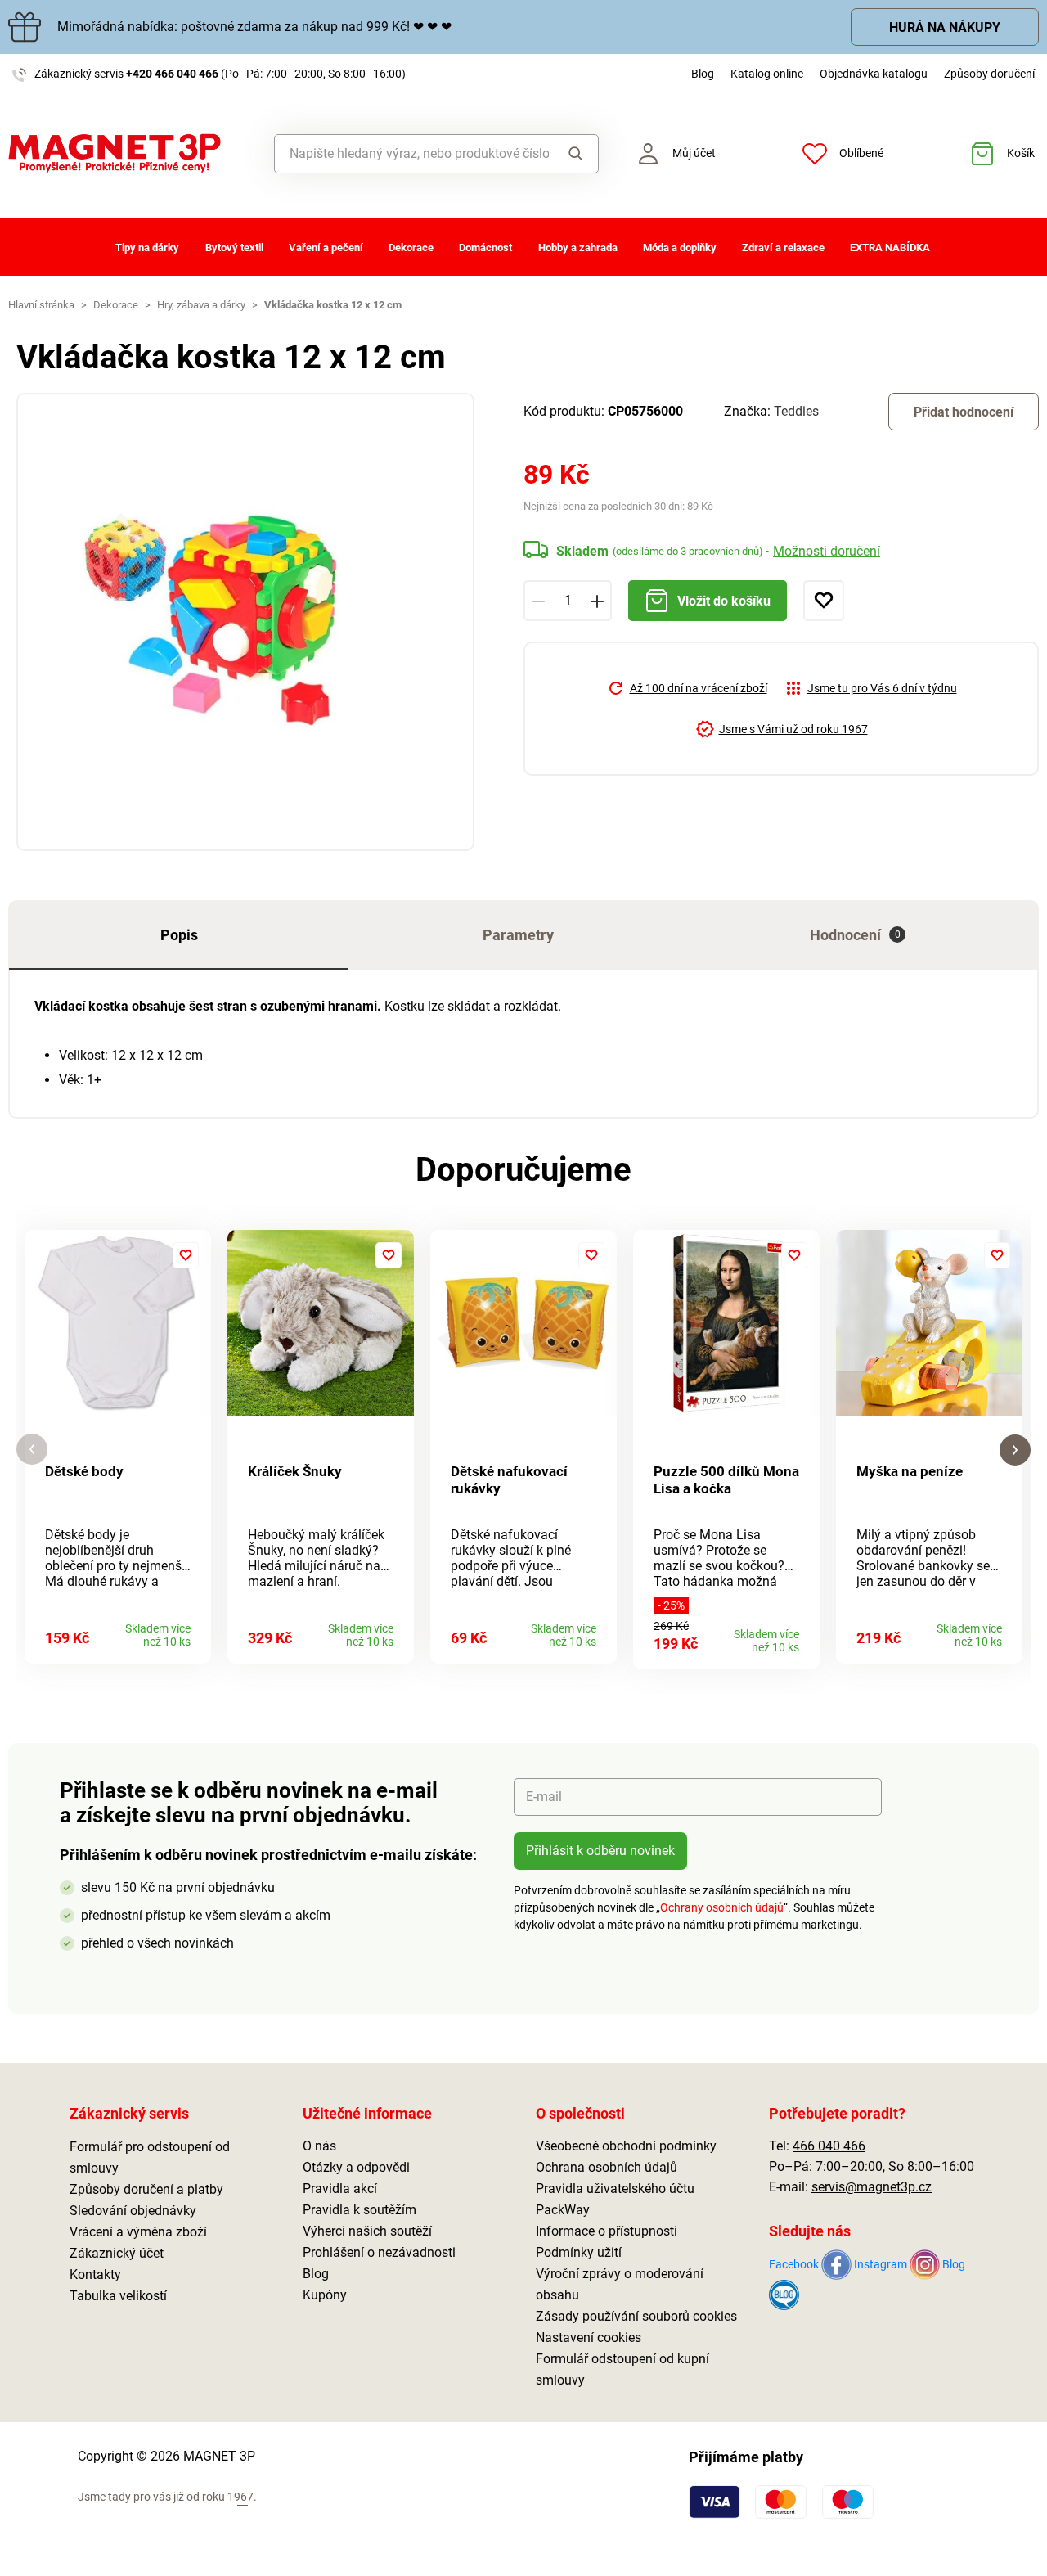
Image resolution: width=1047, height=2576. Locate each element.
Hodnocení (855, 935)
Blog (703, 74)
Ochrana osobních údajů (607, 2167)
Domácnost (485, 248)
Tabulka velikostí (118, 2296)
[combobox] (412, 154)
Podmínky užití (579, 2252)
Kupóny (325, 2295)
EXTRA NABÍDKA (890, 248)
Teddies (796, 411)
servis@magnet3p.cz (872, 2187)
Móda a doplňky (680, 248)
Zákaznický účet (117, 2253)
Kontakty (95, 2274)
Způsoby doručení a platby (146, 2189)
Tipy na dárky (147, 248)
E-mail (544, 1797)
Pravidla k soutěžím (359, 2210)
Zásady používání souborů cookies (636, 2316)
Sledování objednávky (133, 2211)
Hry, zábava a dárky (201, 305)
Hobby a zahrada (578, 248)
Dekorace (411, 248)
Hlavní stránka (41, 305)
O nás (319, 2146)
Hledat (573, 154)
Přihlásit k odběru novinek (600, 1851)
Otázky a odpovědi (356, 2167)
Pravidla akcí (340, 2189)
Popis (179, 935)
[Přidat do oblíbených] (824, 601)
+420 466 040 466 (172, 74)
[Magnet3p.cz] (131, 153)
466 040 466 (829, 2146)
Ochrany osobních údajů (722, 1907)
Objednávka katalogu (874, 74)
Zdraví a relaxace (783, 248)
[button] (32, 1450)
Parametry (518, 935)
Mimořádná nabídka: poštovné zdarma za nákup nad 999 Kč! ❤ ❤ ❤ (254, 27)
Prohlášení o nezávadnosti (379, 2252)
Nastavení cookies (589, 2337)
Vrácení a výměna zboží (138, 2232)
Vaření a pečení (326, 248)
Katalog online (767, 74)
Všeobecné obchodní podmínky (626, 2146)
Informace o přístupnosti (607, 2231)
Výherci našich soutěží (367, 2231)
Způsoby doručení (989, 74)
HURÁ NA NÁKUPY (945, 27)
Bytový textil (234, 248)
